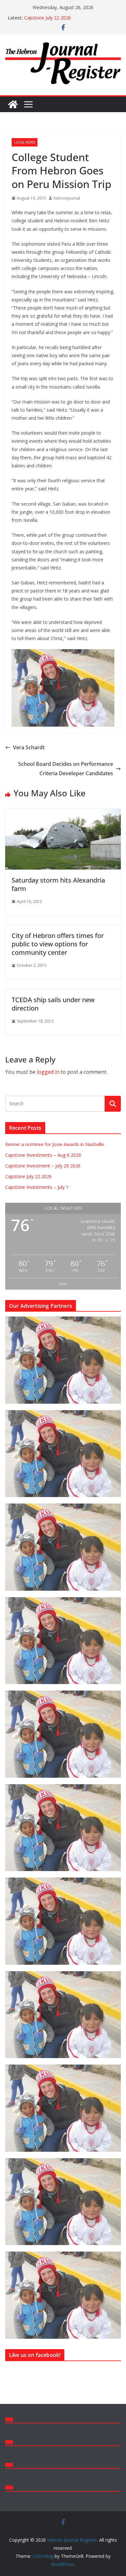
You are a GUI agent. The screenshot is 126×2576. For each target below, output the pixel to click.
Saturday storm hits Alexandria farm (58, 884)
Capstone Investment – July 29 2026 (43, 1166)
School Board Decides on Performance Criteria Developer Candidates (66, 769)
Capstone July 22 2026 (47, 18)
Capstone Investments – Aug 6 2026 (43, 1155)
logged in (48, 1072)
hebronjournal (67, 198)
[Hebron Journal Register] (13, 104)
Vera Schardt (29, 747)
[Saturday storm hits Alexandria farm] (63, 813)
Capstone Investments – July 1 (37, 1187)
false (63, 1284)
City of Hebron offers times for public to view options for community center (58, 944)
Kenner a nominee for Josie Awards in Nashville (55, 1144)
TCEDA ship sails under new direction (53, 1004)
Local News (25, 142)
